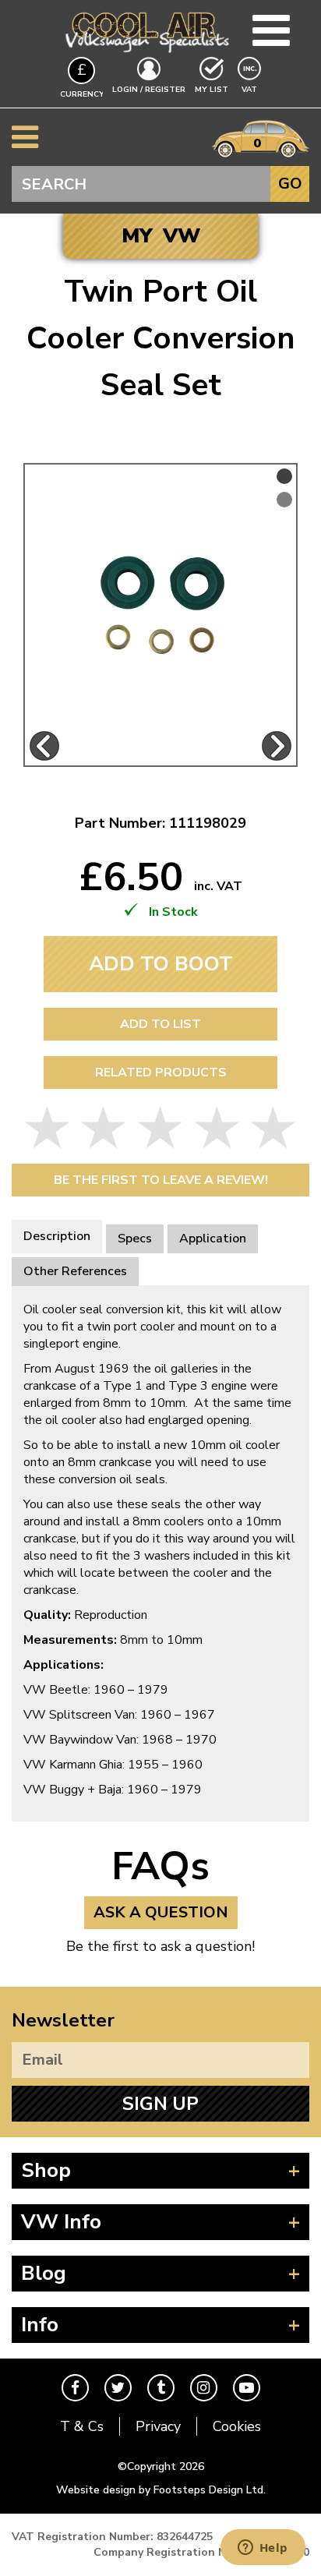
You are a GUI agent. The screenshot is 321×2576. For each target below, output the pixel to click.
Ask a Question (161, 1912)
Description (57, 1236)
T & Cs (82, 2426)
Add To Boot (161, 964)
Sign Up (160, 2104)
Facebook (75, 2388)
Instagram (204, 2388)
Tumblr (161, 2388)
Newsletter (63, 2020)
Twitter (118, 2388)
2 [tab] (284, 500)
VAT (251, 89)
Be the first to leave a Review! (161, 1180)
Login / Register (149, 90)
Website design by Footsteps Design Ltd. (161, 2490)
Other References (75, 1271)
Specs (135, 1239)
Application (213, 1239)
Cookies (237, 2426)
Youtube (247, 2388)
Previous (44, 746)
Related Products (161, 1072)
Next (277, 746)
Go (290, 184)
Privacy (158, 2426)
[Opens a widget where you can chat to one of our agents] (263, 2549)
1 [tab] (284, 476)
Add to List (160, 1024)
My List (212, 90)
